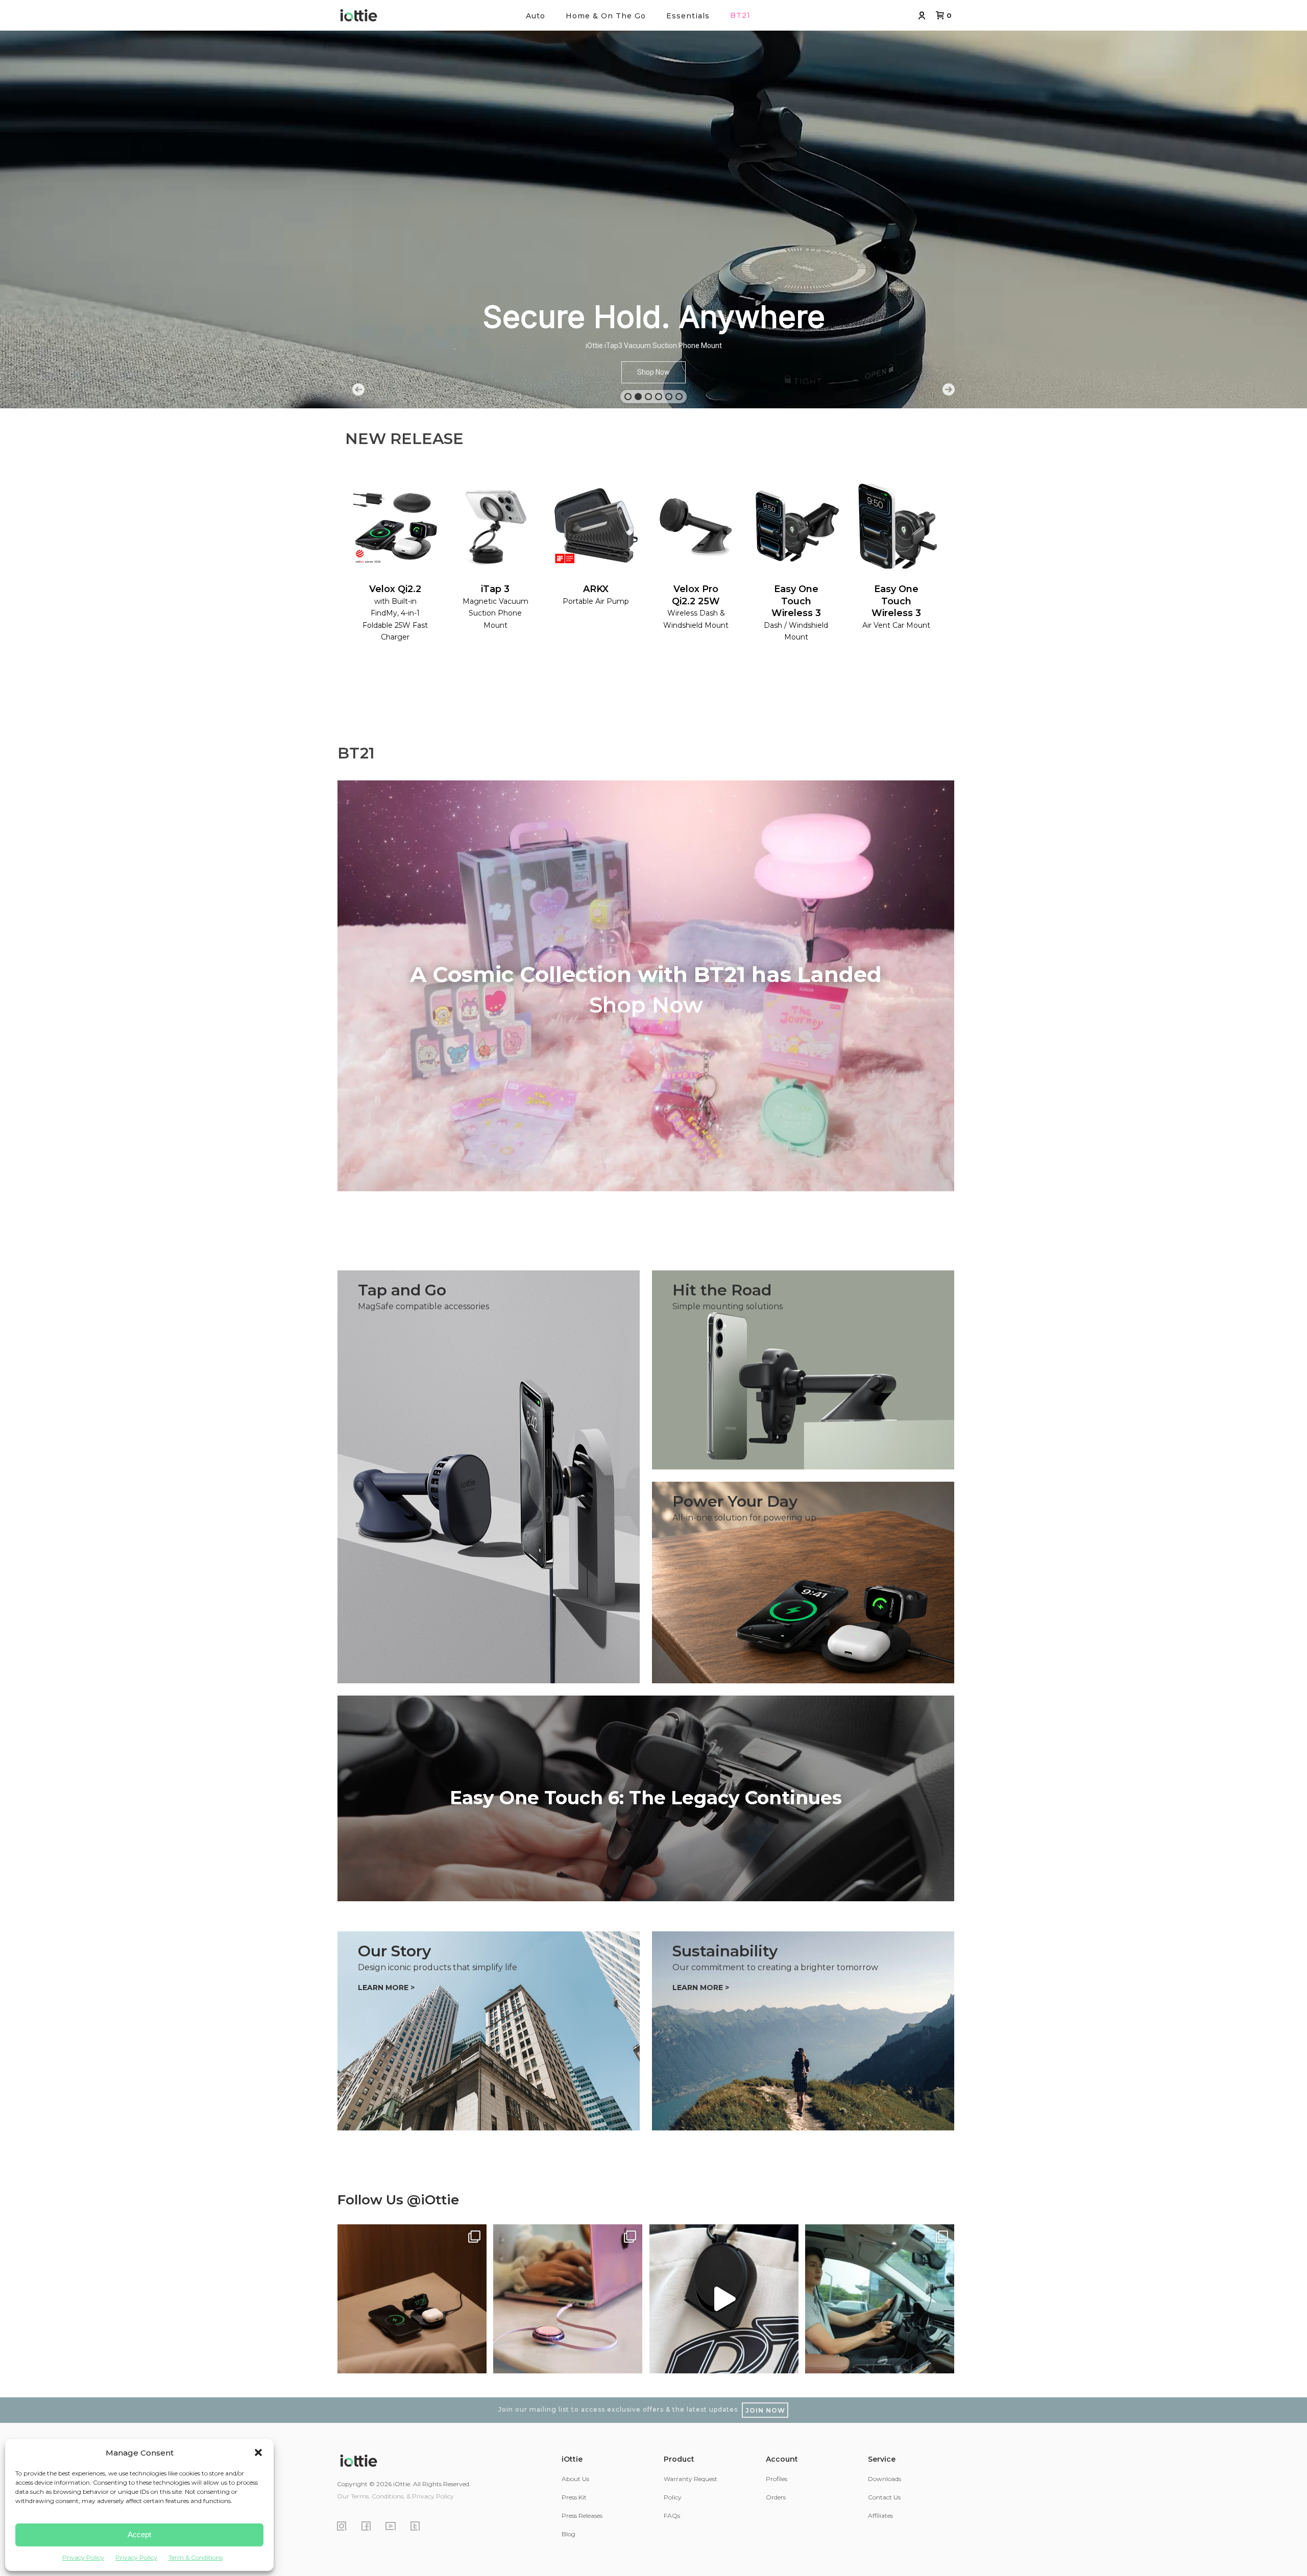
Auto (536, 16)
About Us (575, 2479)
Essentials (688, 16)
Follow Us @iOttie (398, 2200)
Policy (673, 2497)
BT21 (740, 15)
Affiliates (880, 2516)
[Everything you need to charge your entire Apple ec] (412, 2299)
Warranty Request (691, 2479)
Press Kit (574, 2497)
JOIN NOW (765, 2410)
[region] (653, 204)
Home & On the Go (606, 16)
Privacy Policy (83, 2557)
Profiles (777, 2479)
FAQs (672, 2516)
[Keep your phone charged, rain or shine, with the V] (880, 2299)
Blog (568, 2534)
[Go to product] (646, 1798)
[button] (258, 2452)
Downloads (885, 2479)
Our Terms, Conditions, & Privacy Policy (395, 2496)
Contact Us (884, 2497)
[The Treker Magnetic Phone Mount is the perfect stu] (724, 2299)
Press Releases (582, 2516)
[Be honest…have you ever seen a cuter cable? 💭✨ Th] (568, 2299)
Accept (139, 2534)
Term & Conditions (196, 2557)
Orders (776, 2497)
